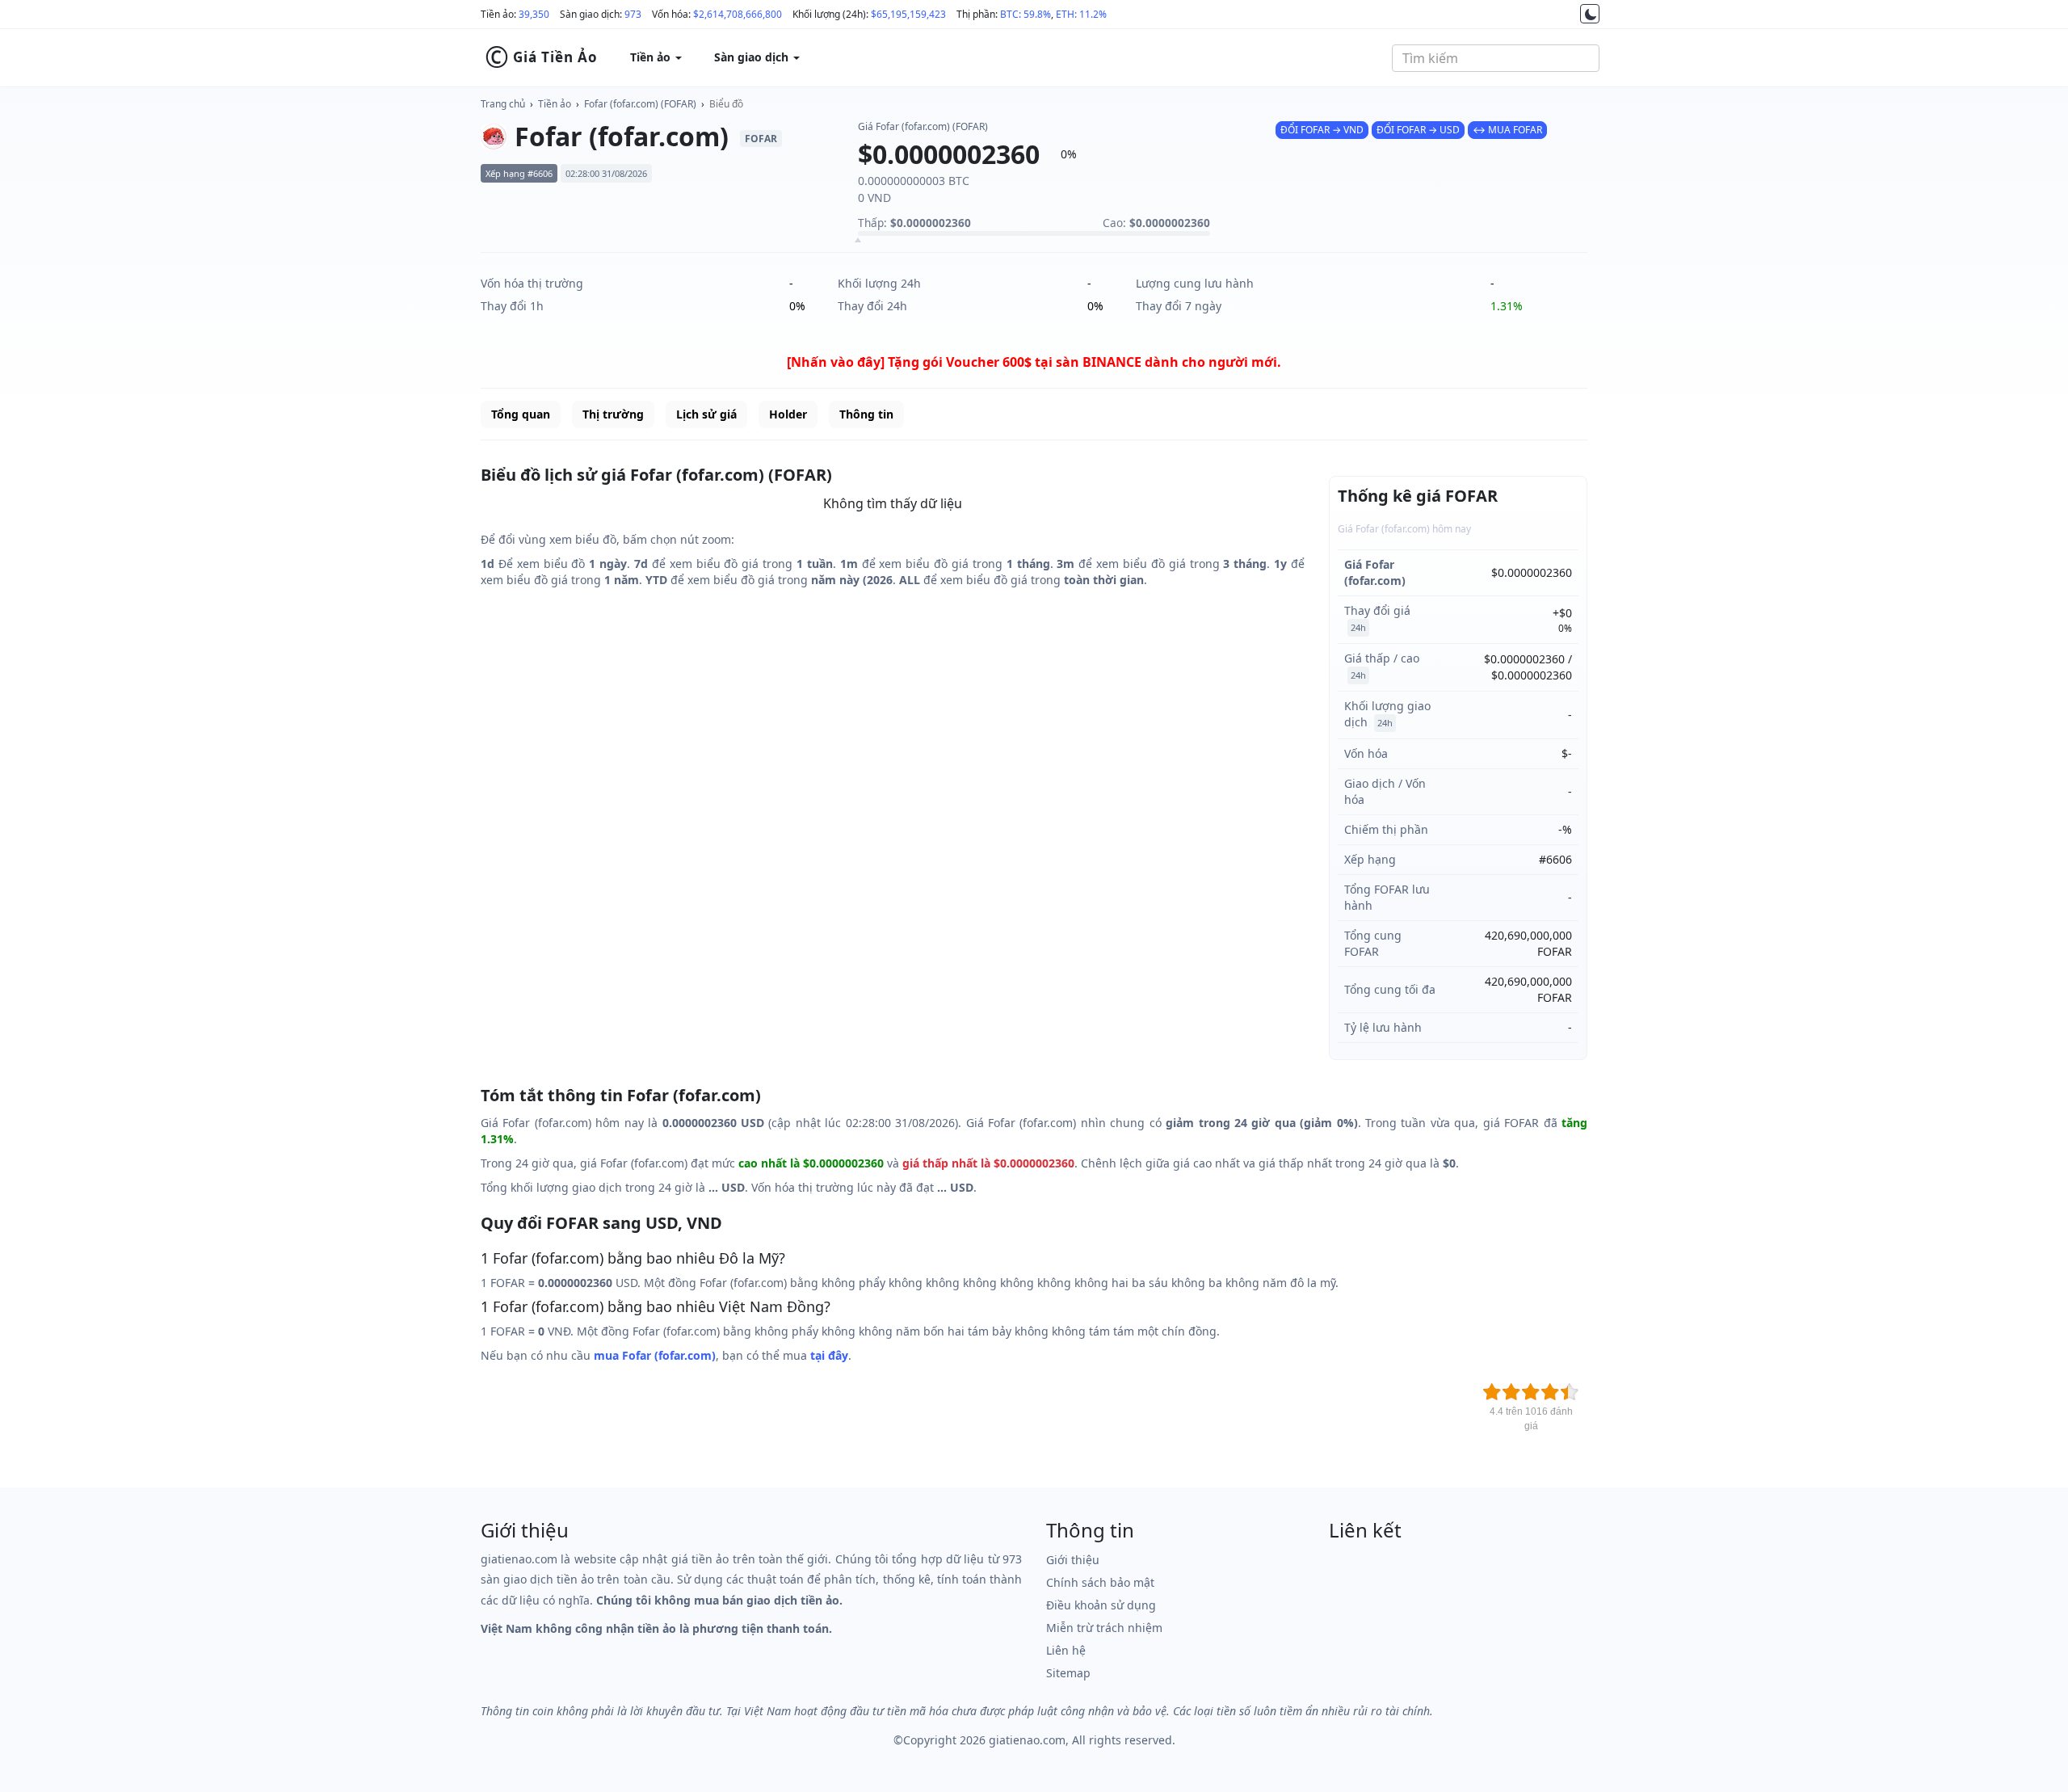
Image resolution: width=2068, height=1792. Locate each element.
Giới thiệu (1073, 1560)
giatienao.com (1027, 1740)
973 (633, 14)
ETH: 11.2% (1081, 14)
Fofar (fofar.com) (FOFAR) (640, 104)
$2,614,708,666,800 (738, 14)
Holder (788, 414)
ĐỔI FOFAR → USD (1418, 130)
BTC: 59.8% (1026, 14)
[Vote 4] (1550, 1392)
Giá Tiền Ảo (541, 57)
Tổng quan (521, 414)
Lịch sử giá (706, 414)
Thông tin (866, 414)
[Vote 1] (1492, 1392)
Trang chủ (503, 104)
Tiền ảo (555, 104)
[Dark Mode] (1590, 14)
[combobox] (1496, 58)
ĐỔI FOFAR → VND (1322, 130)
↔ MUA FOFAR (1507, 130)
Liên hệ (1066, 1650)
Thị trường (613, 414)
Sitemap (1068, 1673)
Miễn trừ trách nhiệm (1104, 1628)
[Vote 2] (1511, 1392)
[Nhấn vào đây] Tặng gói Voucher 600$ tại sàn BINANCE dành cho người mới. (1034, 362)
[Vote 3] (1531, 1392)
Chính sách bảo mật (1100, 1582)
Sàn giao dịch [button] (753, 57)
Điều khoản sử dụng (1101, 1605)
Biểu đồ (726, 104)
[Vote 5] (1570, 1392)
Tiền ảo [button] (652, 57)
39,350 (534, 14)
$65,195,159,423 (908, 14)
